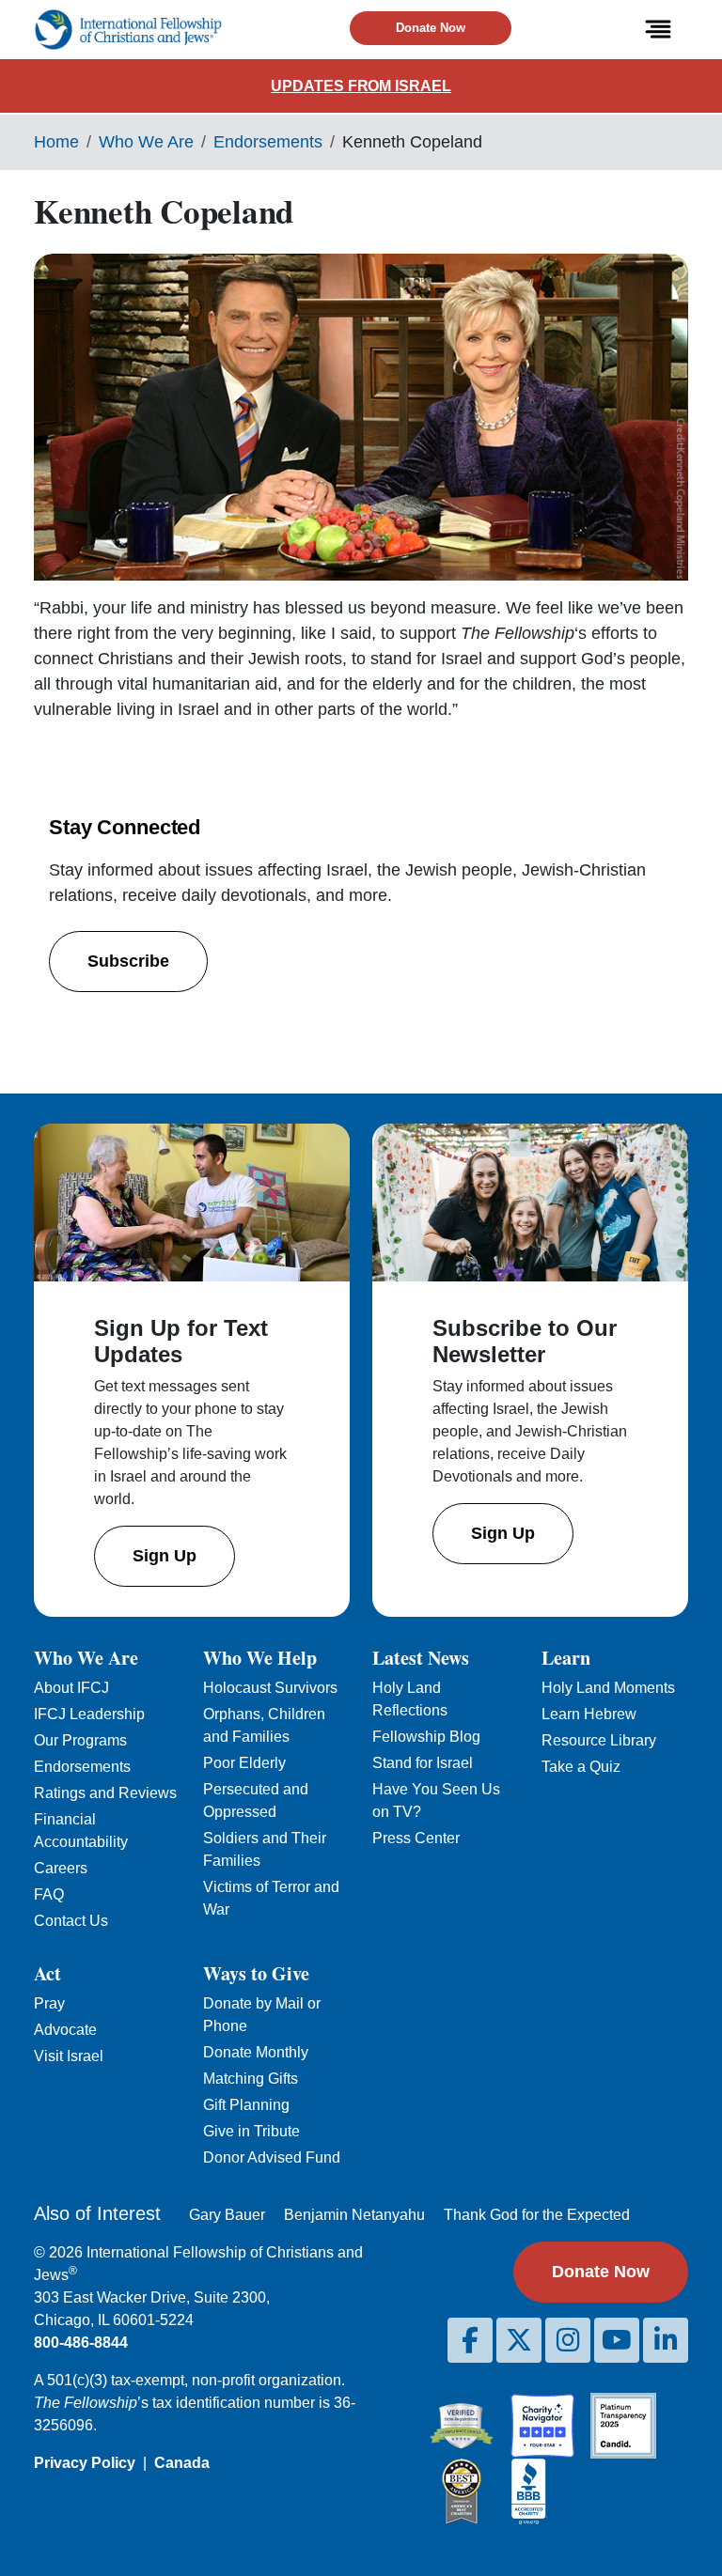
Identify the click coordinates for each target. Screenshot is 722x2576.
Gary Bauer (227, 2215)
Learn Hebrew (589, 1714)
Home (56, 142)
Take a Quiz (581, 1767)
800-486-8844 (81, 2343)
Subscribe (128, 961)
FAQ (49, 1894)
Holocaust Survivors (270, 1688)
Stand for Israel (423, 1763)
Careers (61, 1868)
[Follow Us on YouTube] (617, 2340)
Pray (49, 2003)
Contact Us (71, 1921)
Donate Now (431, 28)
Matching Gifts (251, 2079)
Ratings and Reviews (105, 1793)
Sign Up (165, 1556)
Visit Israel (69, 2056)
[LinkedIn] (666, 2340)
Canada (182, 2463)
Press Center (416, 1838)
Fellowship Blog (426, 1737)
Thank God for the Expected (537, 2215)
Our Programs (80, 1740)
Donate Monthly (256, 2052)
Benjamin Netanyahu (354, 2215)
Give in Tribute (251, 2131)
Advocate (65, 2030)
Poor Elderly (244, 1763)
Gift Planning (246, 2105)
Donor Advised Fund (272, 2157)
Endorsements (268, 142)
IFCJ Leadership (89, 1714)
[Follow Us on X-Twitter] (519, 2340)
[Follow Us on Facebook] (470, 2340)
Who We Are (146, 142)
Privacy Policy (85, 2463)
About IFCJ (71, 1688)
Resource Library (599, 1740)
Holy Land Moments (608, 1688)
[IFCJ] (128, 30)
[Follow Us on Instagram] (568, 2340)
